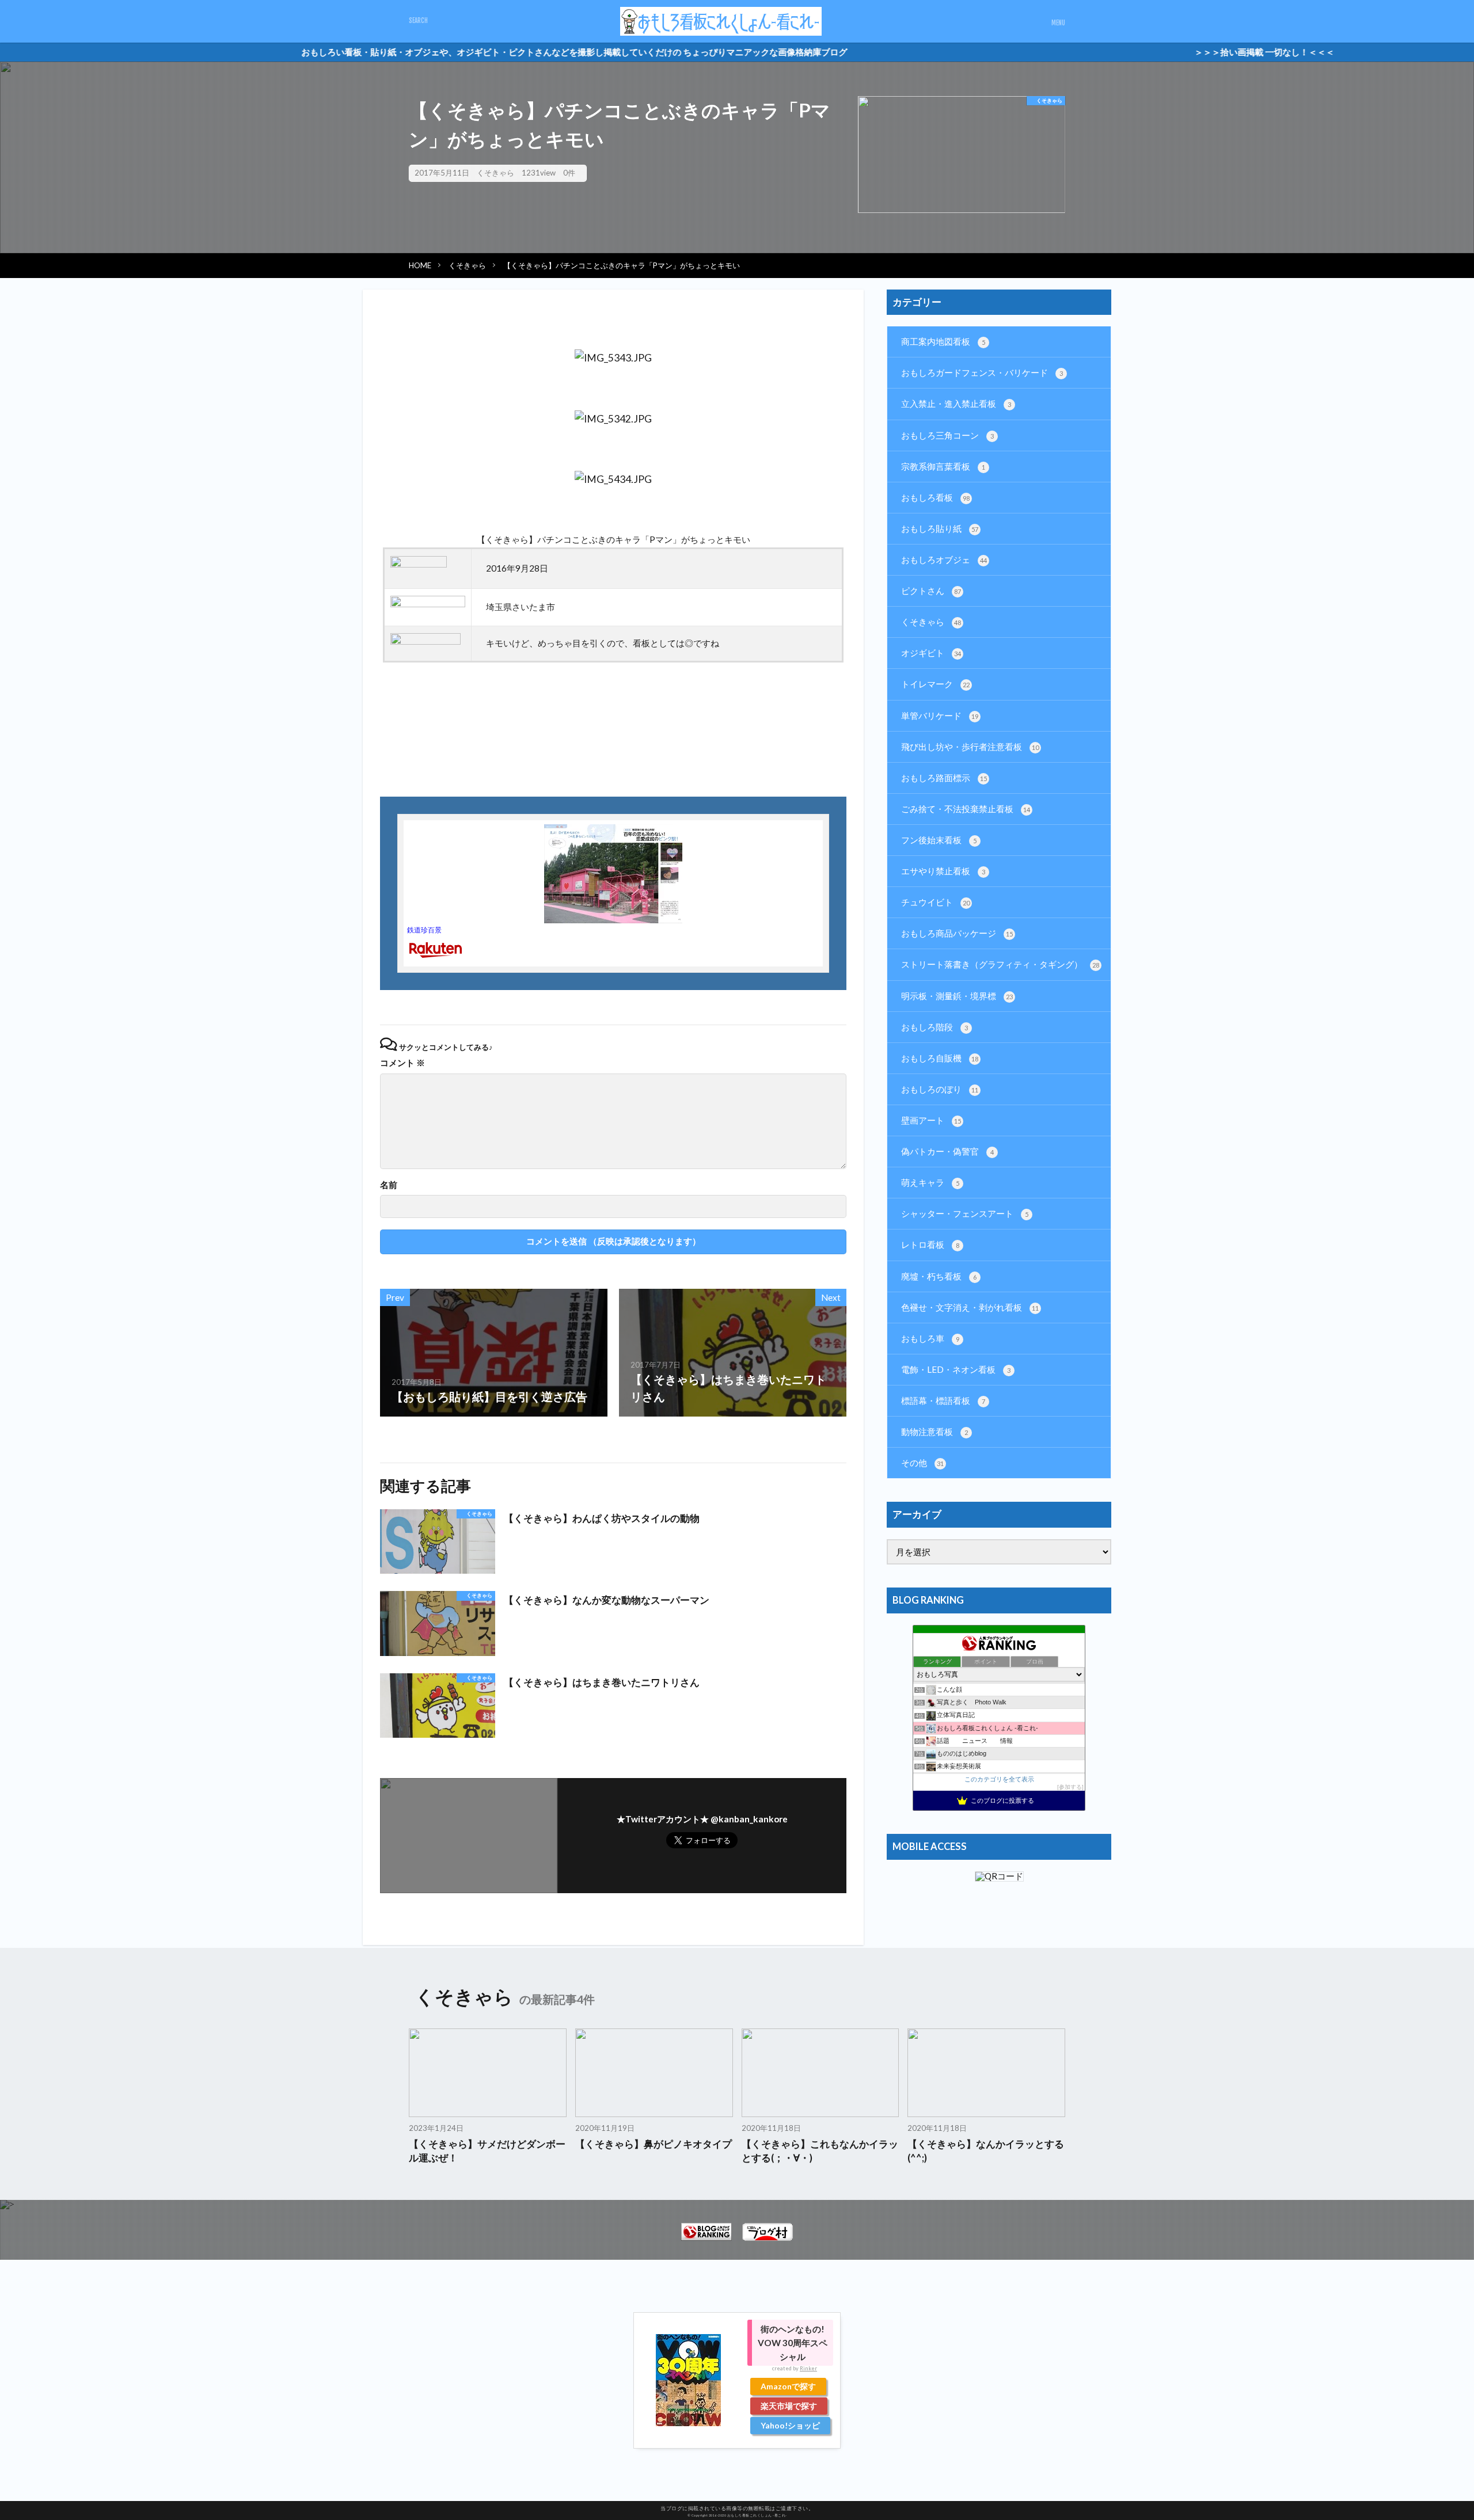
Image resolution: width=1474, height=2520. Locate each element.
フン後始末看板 (939, 840)
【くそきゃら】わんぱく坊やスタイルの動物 (602, 1518)
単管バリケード (940, 715)
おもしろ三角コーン (947, 435)
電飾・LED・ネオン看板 (956, 1369)
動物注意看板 (934, 1432)
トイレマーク (935, 684)
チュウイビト (935, 902)
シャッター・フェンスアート (965, 1213)
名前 (389, 1185)
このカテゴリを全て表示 (999, 1779)
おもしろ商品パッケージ (957, 933)
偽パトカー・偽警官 (947, 1151)
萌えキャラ (930, 1182)
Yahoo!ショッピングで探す (790, 2427)
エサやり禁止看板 (943, 871)
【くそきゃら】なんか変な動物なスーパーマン (607, 1600)
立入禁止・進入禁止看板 (956, 403)
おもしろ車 (930, 1338)
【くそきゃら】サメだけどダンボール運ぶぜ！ (487, 2151)
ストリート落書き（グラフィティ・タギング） (1000, 964)
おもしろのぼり (940, 1089)
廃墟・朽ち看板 (939, 1276)
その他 (922, 1463)
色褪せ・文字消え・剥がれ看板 (970, 1307)
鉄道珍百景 (424, 930)
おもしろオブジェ (944, 559)
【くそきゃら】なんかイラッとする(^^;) (986, 2151)
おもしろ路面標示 (944, 778)
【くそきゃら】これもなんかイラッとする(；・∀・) (820, 2151)
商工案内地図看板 (943, 341)
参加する (1070, 1787)
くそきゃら (495, 173)
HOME (420, 265)
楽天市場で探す (789, 2406)
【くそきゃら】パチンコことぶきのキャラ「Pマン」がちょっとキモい (622, 265)
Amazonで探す (788, 2386)
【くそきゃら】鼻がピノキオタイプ (654, 2144)
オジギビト (931, 653)
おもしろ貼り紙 (940, 528)
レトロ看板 (930, 1244)
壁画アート (931, 1120)
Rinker (808, 2368)
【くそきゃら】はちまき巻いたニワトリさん (602, 1682)
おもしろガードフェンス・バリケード (982, 372)
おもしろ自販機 (940, 1058)
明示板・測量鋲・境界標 (957, 996)
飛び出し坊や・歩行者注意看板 (970, 747)
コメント (402, 1063)
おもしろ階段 (934, 1027)
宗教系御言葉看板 (943, 466)
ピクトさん (931, 591)
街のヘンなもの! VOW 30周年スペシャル (793, 2343)
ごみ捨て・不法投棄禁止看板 (966, 809)
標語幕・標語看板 (943, 1400)
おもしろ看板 (935, 497)
